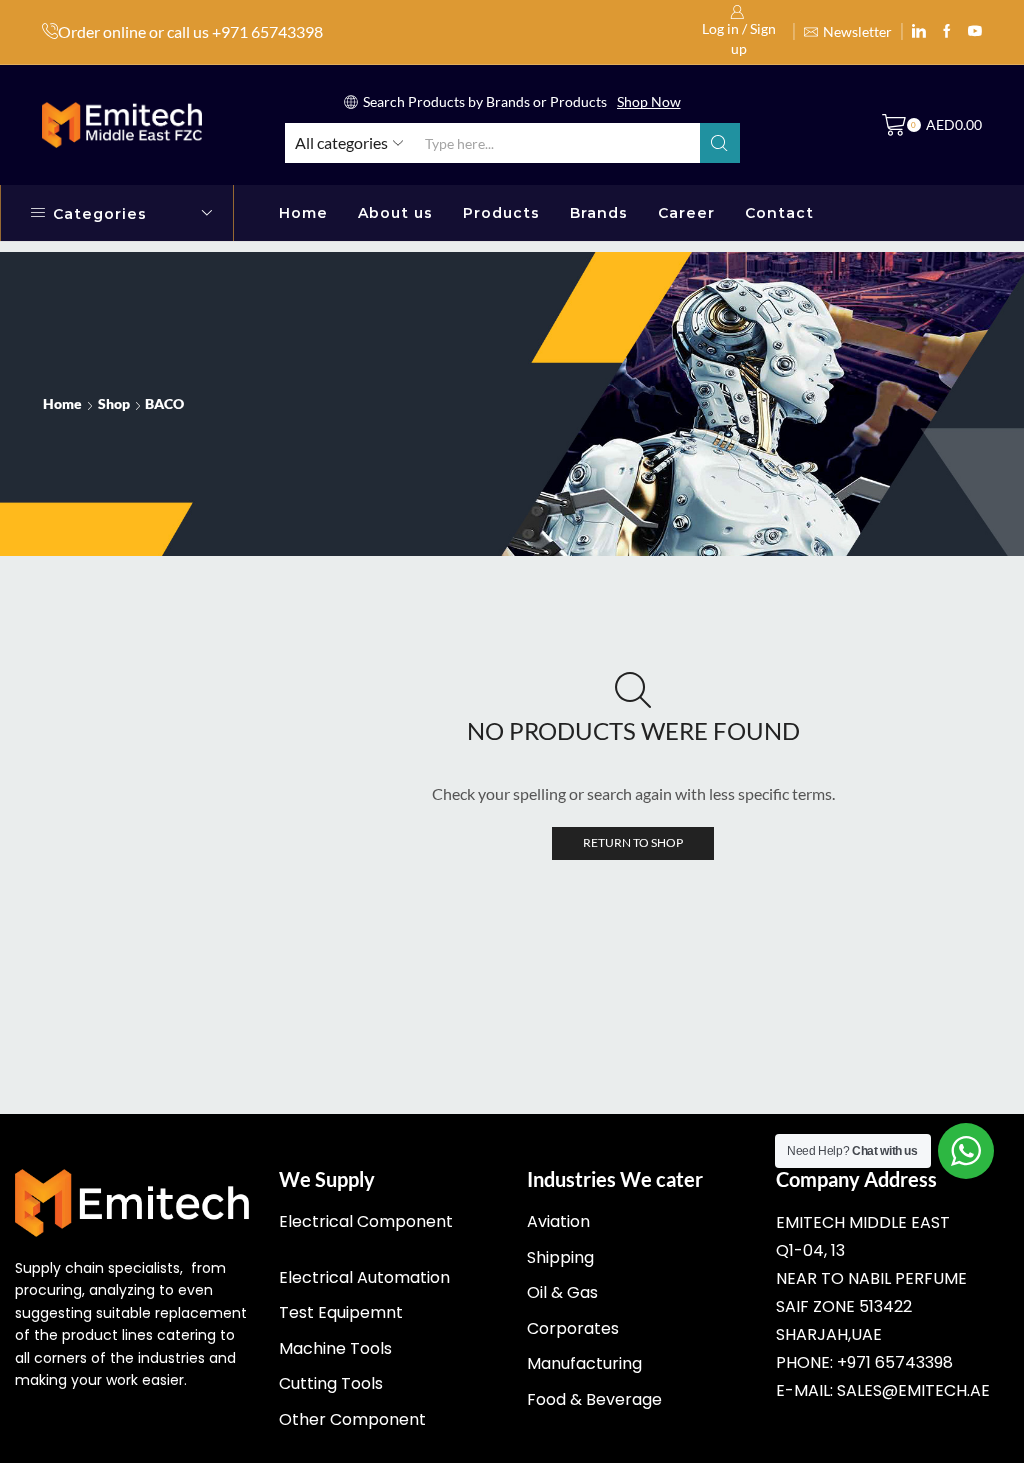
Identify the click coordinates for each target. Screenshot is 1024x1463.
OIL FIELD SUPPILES (842, 877)
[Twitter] (975, 32)
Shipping (560, 1257)
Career (686, 213)
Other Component (352, 1419)
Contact (779, 213)
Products (501, 213)
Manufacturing (584, 1363)
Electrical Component (366, 1221)
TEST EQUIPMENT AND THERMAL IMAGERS (855, 957)
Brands (599, 213)
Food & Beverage (594, 1399)
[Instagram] (947, 32)
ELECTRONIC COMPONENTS (876, 776)
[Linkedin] (919, 32)
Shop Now (649, 101)
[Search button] (720, 143)
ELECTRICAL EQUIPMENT (864, 742)
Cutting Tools (331, 1383)
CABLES (798, 675)
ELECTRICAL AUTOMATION (871, 708)
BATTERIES (809, 641)
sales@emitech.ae (913, 1390)
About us (395, 213)
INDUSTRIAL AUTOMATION (871, 810)
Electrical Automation (364, 1277)
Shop (114, 403)
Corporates (573, 1328)
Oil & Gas (562, 1292)
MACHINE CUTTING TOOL (866, 843)
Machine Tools (335, 1348)
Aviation (558, 1221)
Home (303, 213)
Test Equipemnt (341, 1312)
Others (794, 911)
